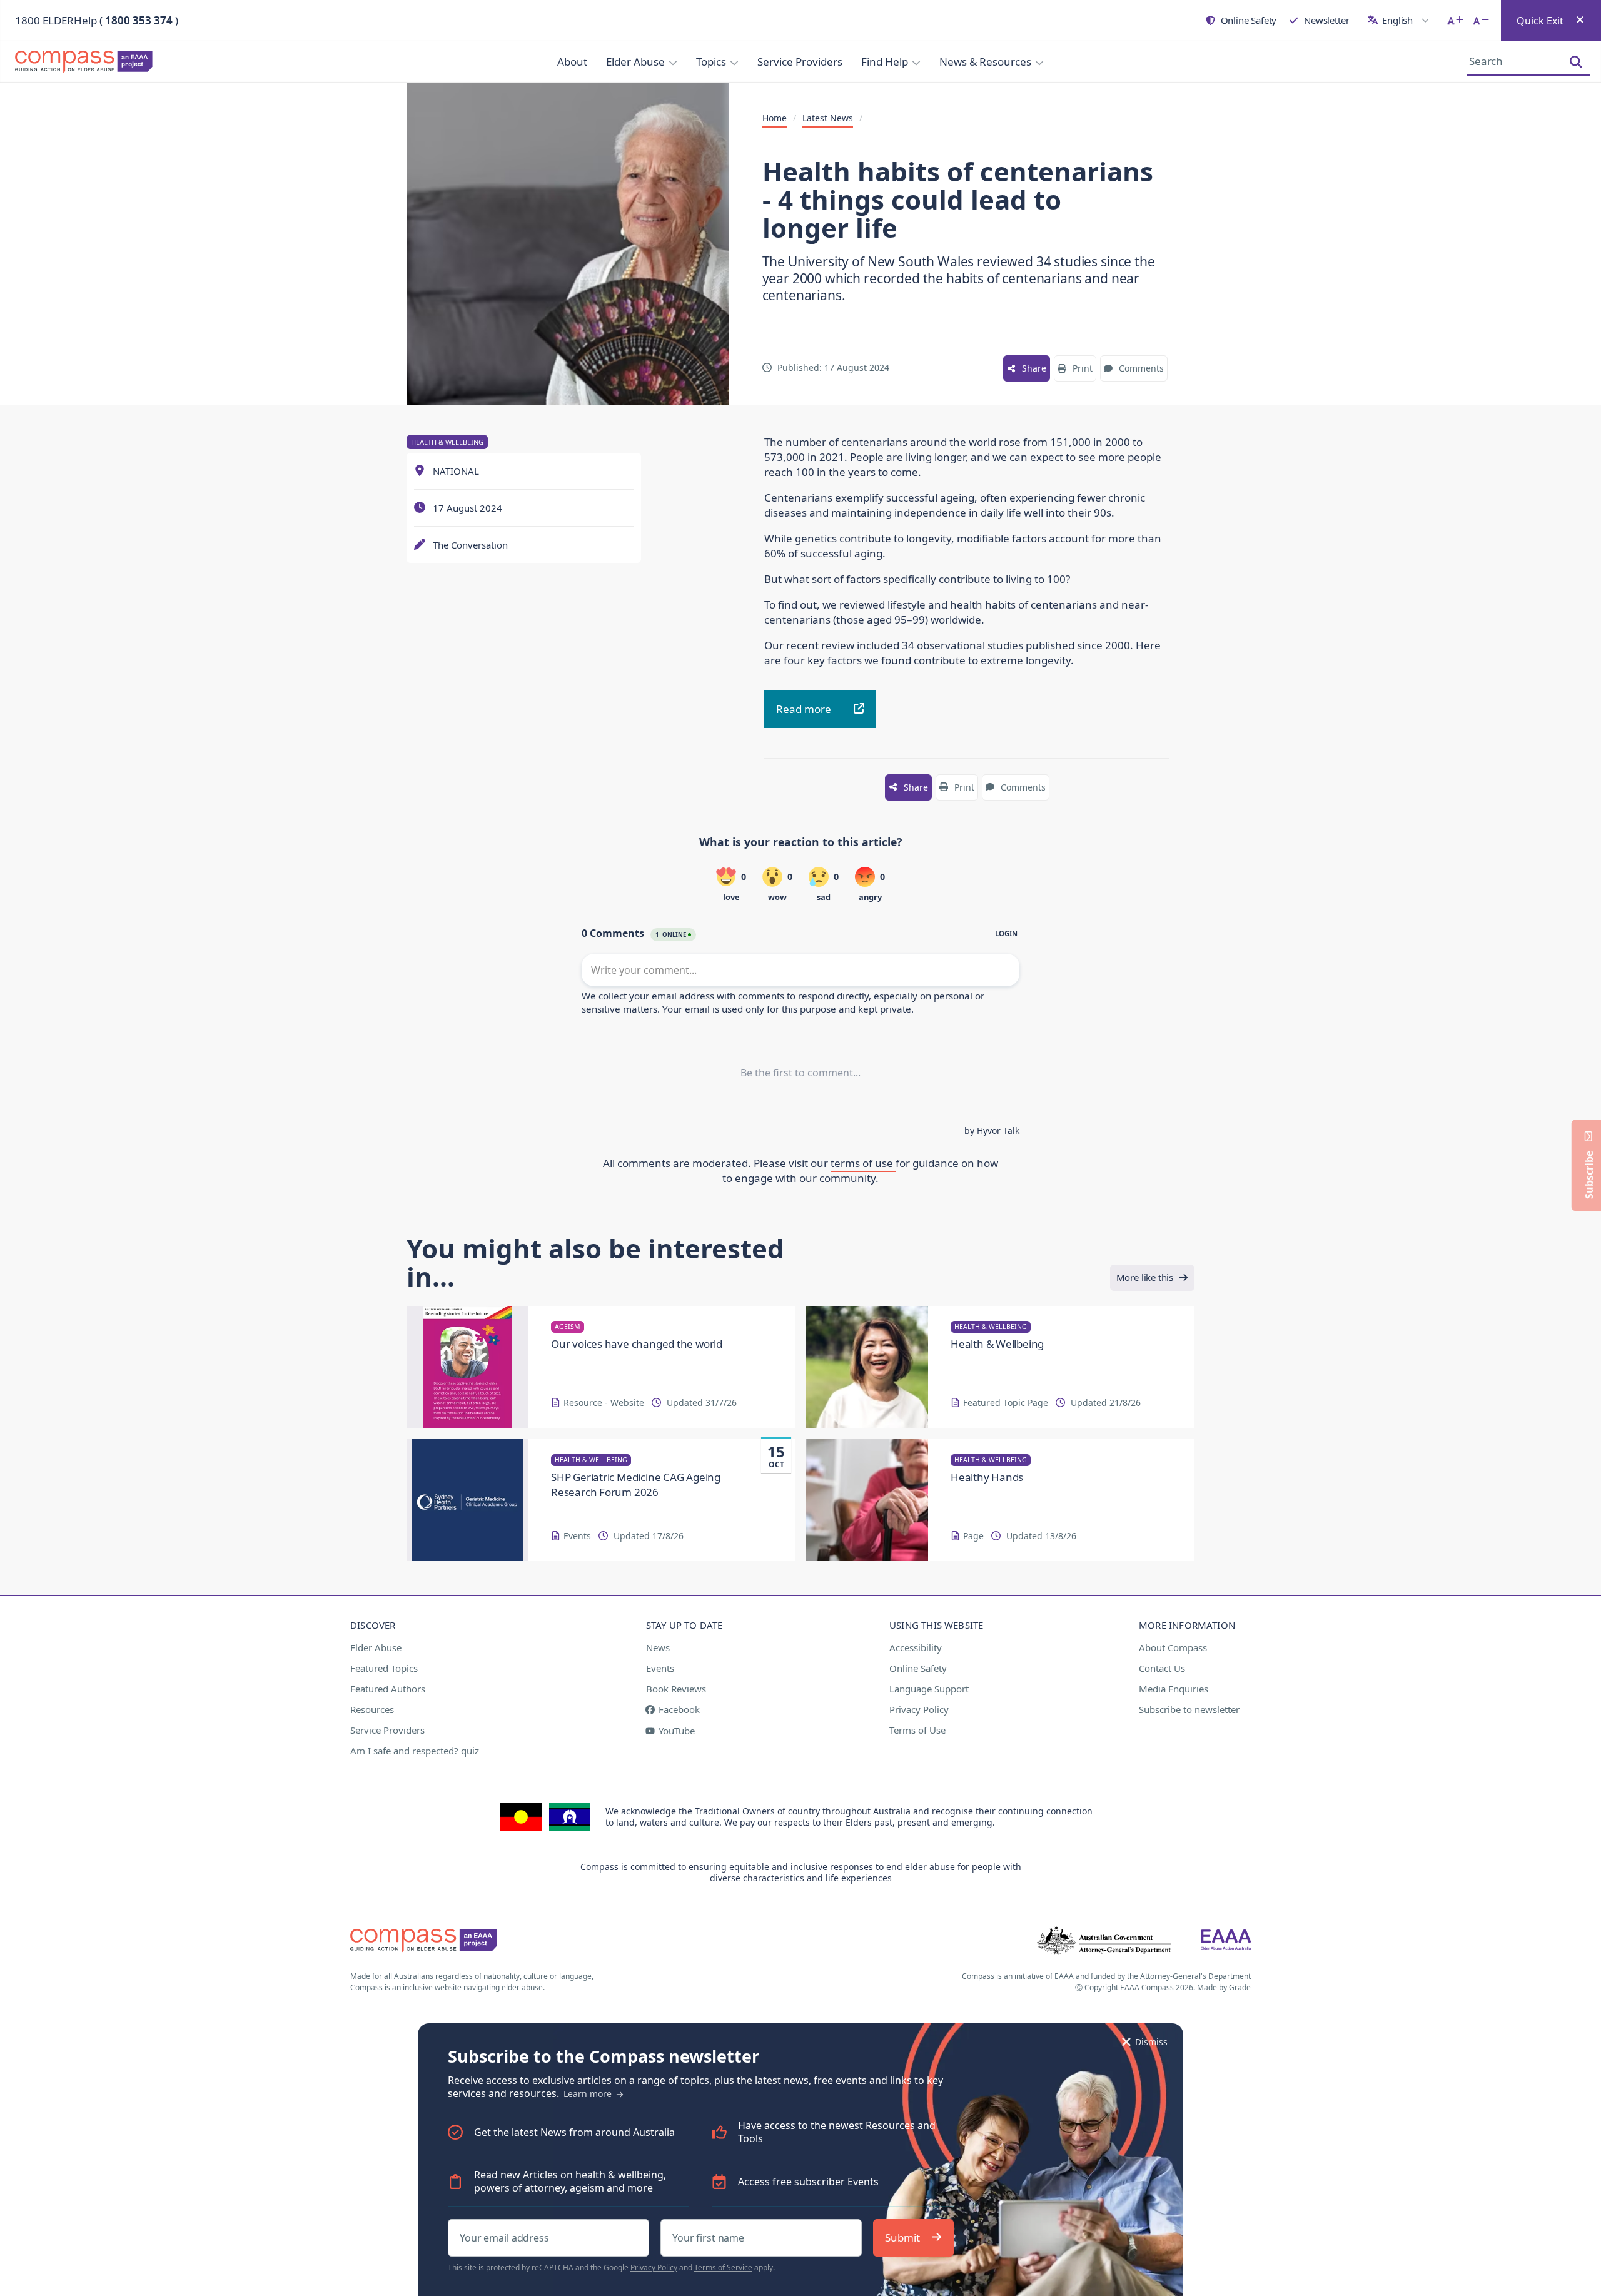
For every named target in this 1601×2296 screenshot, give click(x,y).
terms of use (863, 1163)
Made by (1224, 1987)
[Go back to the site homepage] (88, 62)
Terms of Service (723, 2268)
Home (775, 118)
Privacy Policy (654, 2268)
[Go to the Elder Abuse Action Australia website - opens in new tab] (1226, 1941)
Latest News (828, 118)
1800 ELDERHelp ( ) (97, 20)
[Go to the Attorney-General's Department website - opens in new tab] (1104, 1941)
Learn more (589, 2094)
